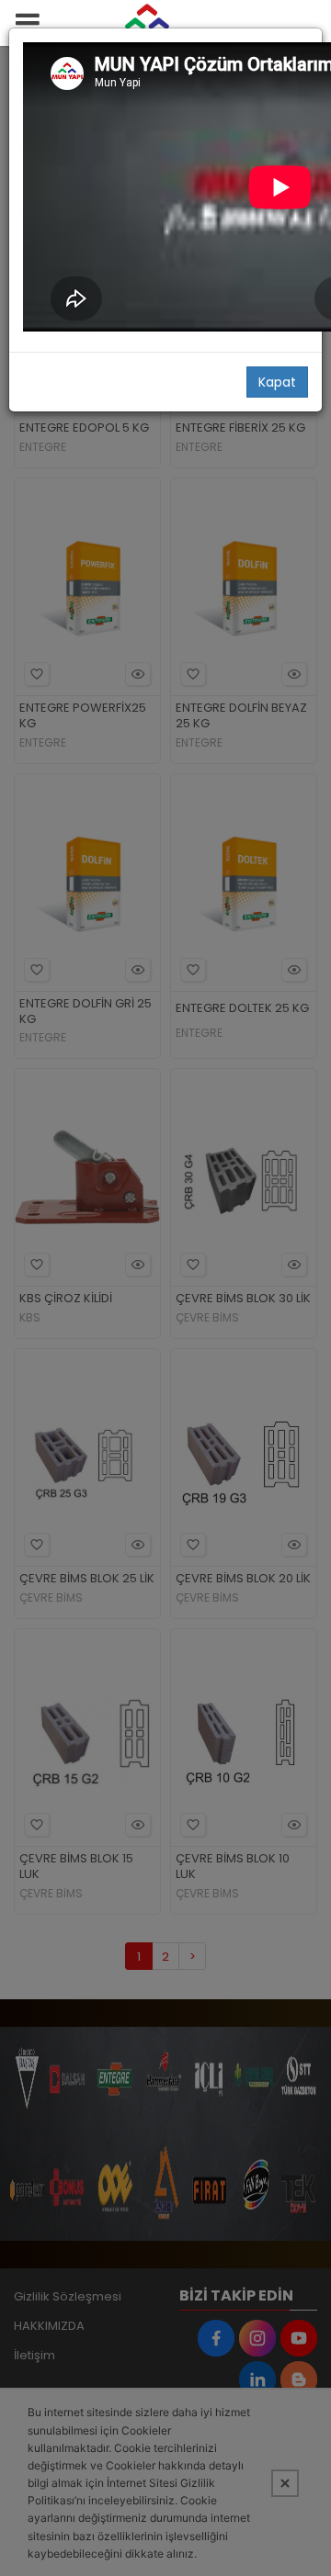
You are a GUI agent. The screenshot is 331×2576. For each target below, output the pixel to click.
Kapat (277, 382)
